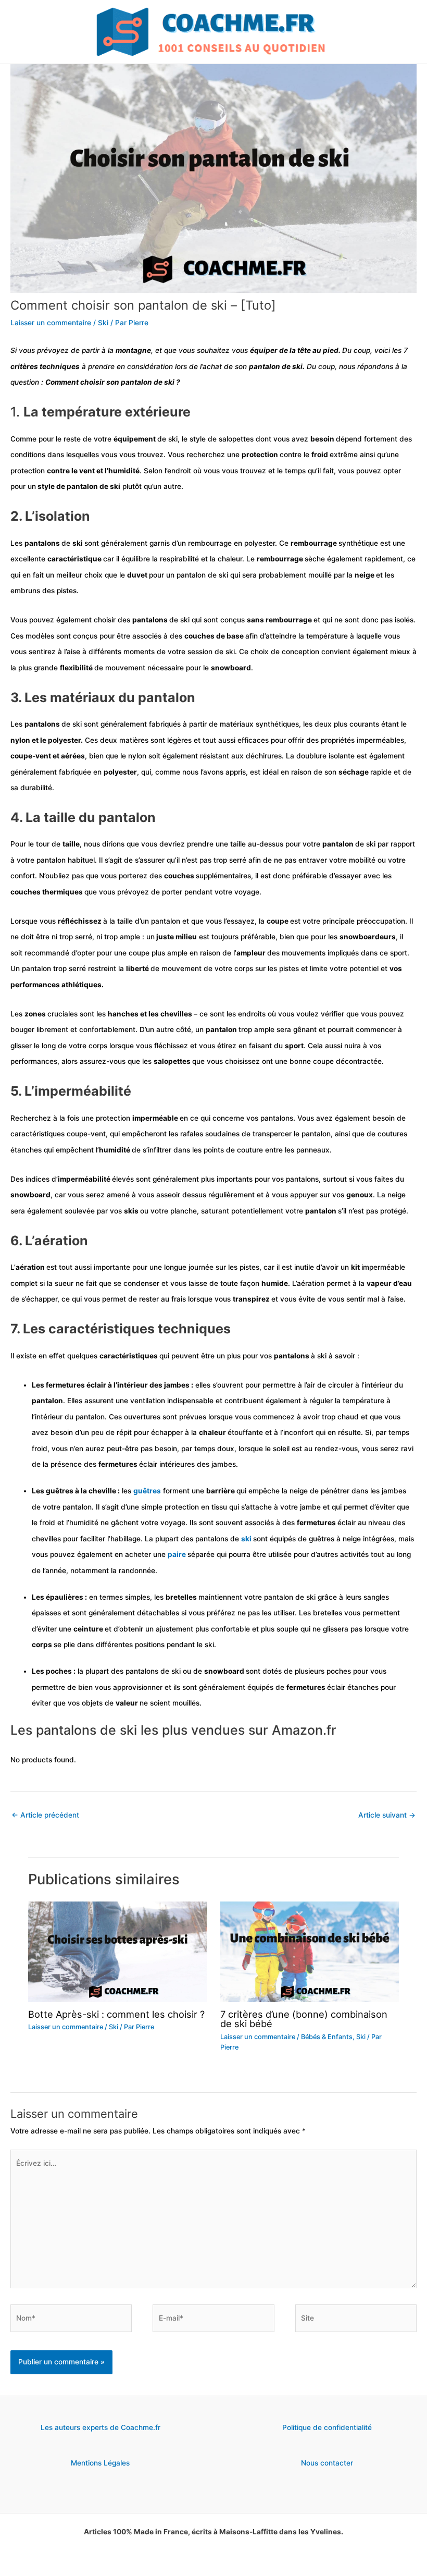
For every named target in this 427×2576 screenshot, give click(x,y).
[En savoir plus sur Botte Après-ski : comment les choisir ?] (117, 1951)
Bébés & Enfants (327, 2037)
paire (178, 1554)
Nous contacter (327, 2463)
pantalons (43, 543)
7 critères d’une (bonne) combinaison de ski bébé (304, 2019)
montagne (133, 350)
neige (365, 575)
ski (78, 543)
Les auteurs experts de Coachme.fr (101, 2427)
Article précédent (45, 1815)
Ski (103, 323)
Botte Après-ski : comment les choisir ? (116, 2014)
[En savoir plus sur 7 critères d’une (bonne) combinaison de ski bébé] (310, 1951)
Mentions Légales (100, 2463)
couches (180, 876)
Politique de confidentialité (327, 2427)
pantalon (339, 844)
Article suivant (387, 1815)
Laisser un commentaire (51, 323)
